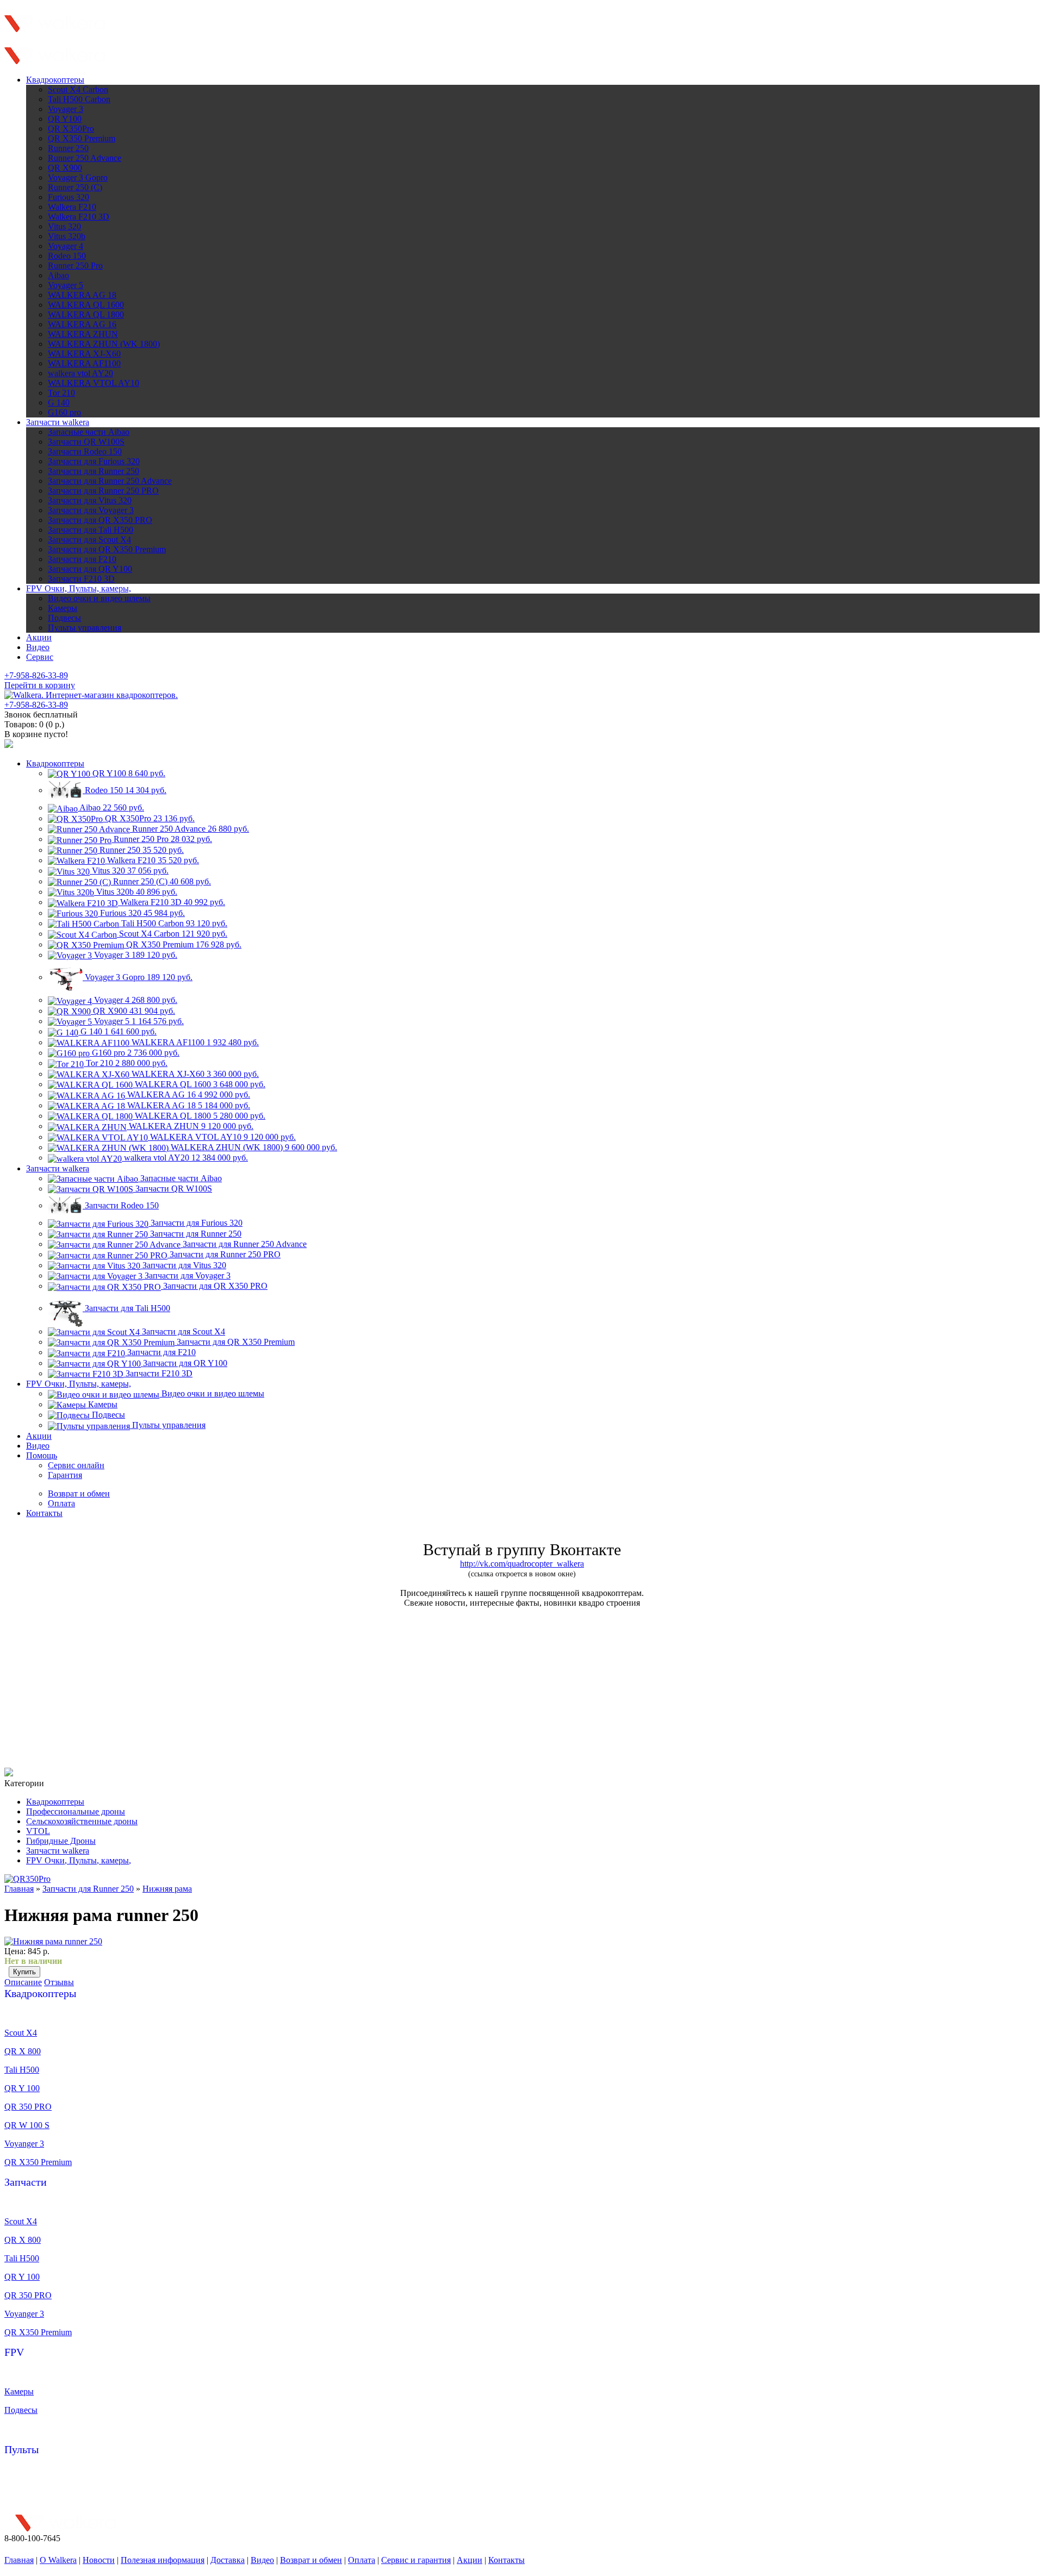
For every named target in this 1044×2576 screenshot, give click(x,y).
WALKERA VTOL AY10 (94, 383)
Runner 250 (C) (75, 187)
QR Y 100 (22, 2088)
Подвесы (64, 618)
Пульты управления (85, 628)
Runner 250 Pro (75, 266)
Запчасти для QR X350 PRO (100, 520)
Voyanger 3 (24, 2144)
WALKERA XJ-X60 (84, 354)
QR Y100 (65, 119)
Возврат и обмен (311, 2560)
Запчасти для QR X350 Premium (107, 549)
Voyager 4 (66, 246)
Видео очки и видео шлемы (99, 598)
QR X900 (65, 168)
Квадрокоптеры (55, 80)
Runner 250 (68, 148)
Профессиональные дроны (76, 1811)
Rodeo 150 (67, 256)
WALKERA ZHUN (83, 334)
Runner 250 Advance (85, 158)
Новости (99, 2560)
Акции (39, 637)
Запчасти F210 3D (81, 579)
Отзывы (59, 1982)
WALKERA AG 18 (82, 295)
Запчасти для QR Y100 (90, 569)
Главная (19, 1889)
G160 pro (64, 412)
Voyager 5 (66, 285)
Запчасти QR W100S (86, 442)
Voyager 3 (66, 109)
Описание (23, 1982)
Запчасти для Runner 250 (94, 471)
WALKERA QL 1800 (86, 314)
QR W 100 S (27, 2125)
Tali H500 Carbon (79, 99)
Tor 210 (61, 393)
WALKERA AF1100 (84, 363)
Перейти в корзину (40, 685)
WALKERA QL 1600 (86, 305)
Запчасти (26, 2182)
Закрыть (162, 28)
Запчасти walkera (58, 422)
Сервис (40, 657)
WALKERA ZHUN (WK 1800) (104, 344)
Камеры (63, 608)
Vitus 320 (64, 226)
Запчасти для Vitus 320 (90, 500)
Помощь (42, 1455)
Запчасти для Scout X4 (89, 539)
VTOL (38, 1831)
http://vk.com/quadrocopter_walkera (522, 1564)
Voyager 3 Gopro (78, 177)
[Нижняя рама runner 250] (53, 1941)
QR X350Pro (71, 129)
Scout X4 (21, 2033)
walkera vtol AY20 (80, 373)
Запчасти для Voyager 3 (91, 510)
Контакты (44, 1513)
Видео (38, 647)
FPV (14, 2352)
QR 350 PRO (28, 2107)
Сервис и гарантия (416, 2560)
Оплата (362, 2560)
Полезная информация (163, 2560)
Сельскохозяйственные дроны (82, 1821)
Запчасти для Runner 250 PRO (103, 491)
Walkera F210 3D (79, 217)
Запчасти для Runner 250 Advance (110, 481)
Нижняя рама (167, 1889)
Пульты (21, 2449)
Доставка (228, 2560)
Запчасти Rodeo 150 (85, 451)
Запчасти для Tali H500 (91, 530)
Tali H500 (22, 2070)
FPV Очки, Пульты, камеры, (79, 588)
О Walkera (58, 2560)
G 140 (59, 403)
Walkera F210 (72, 207)
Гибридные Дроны (61, 1841)
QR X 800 (23, 2051)
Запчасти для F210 (82, 559)
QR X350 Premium (82, 138)
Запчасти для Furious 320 (94, 461)
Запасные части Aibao (89, 432)
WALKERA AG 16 (82, 324)
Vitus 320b (67, 236)
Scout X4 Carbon (78, 89)
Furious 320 (69, 197)
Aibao (58, 275)
